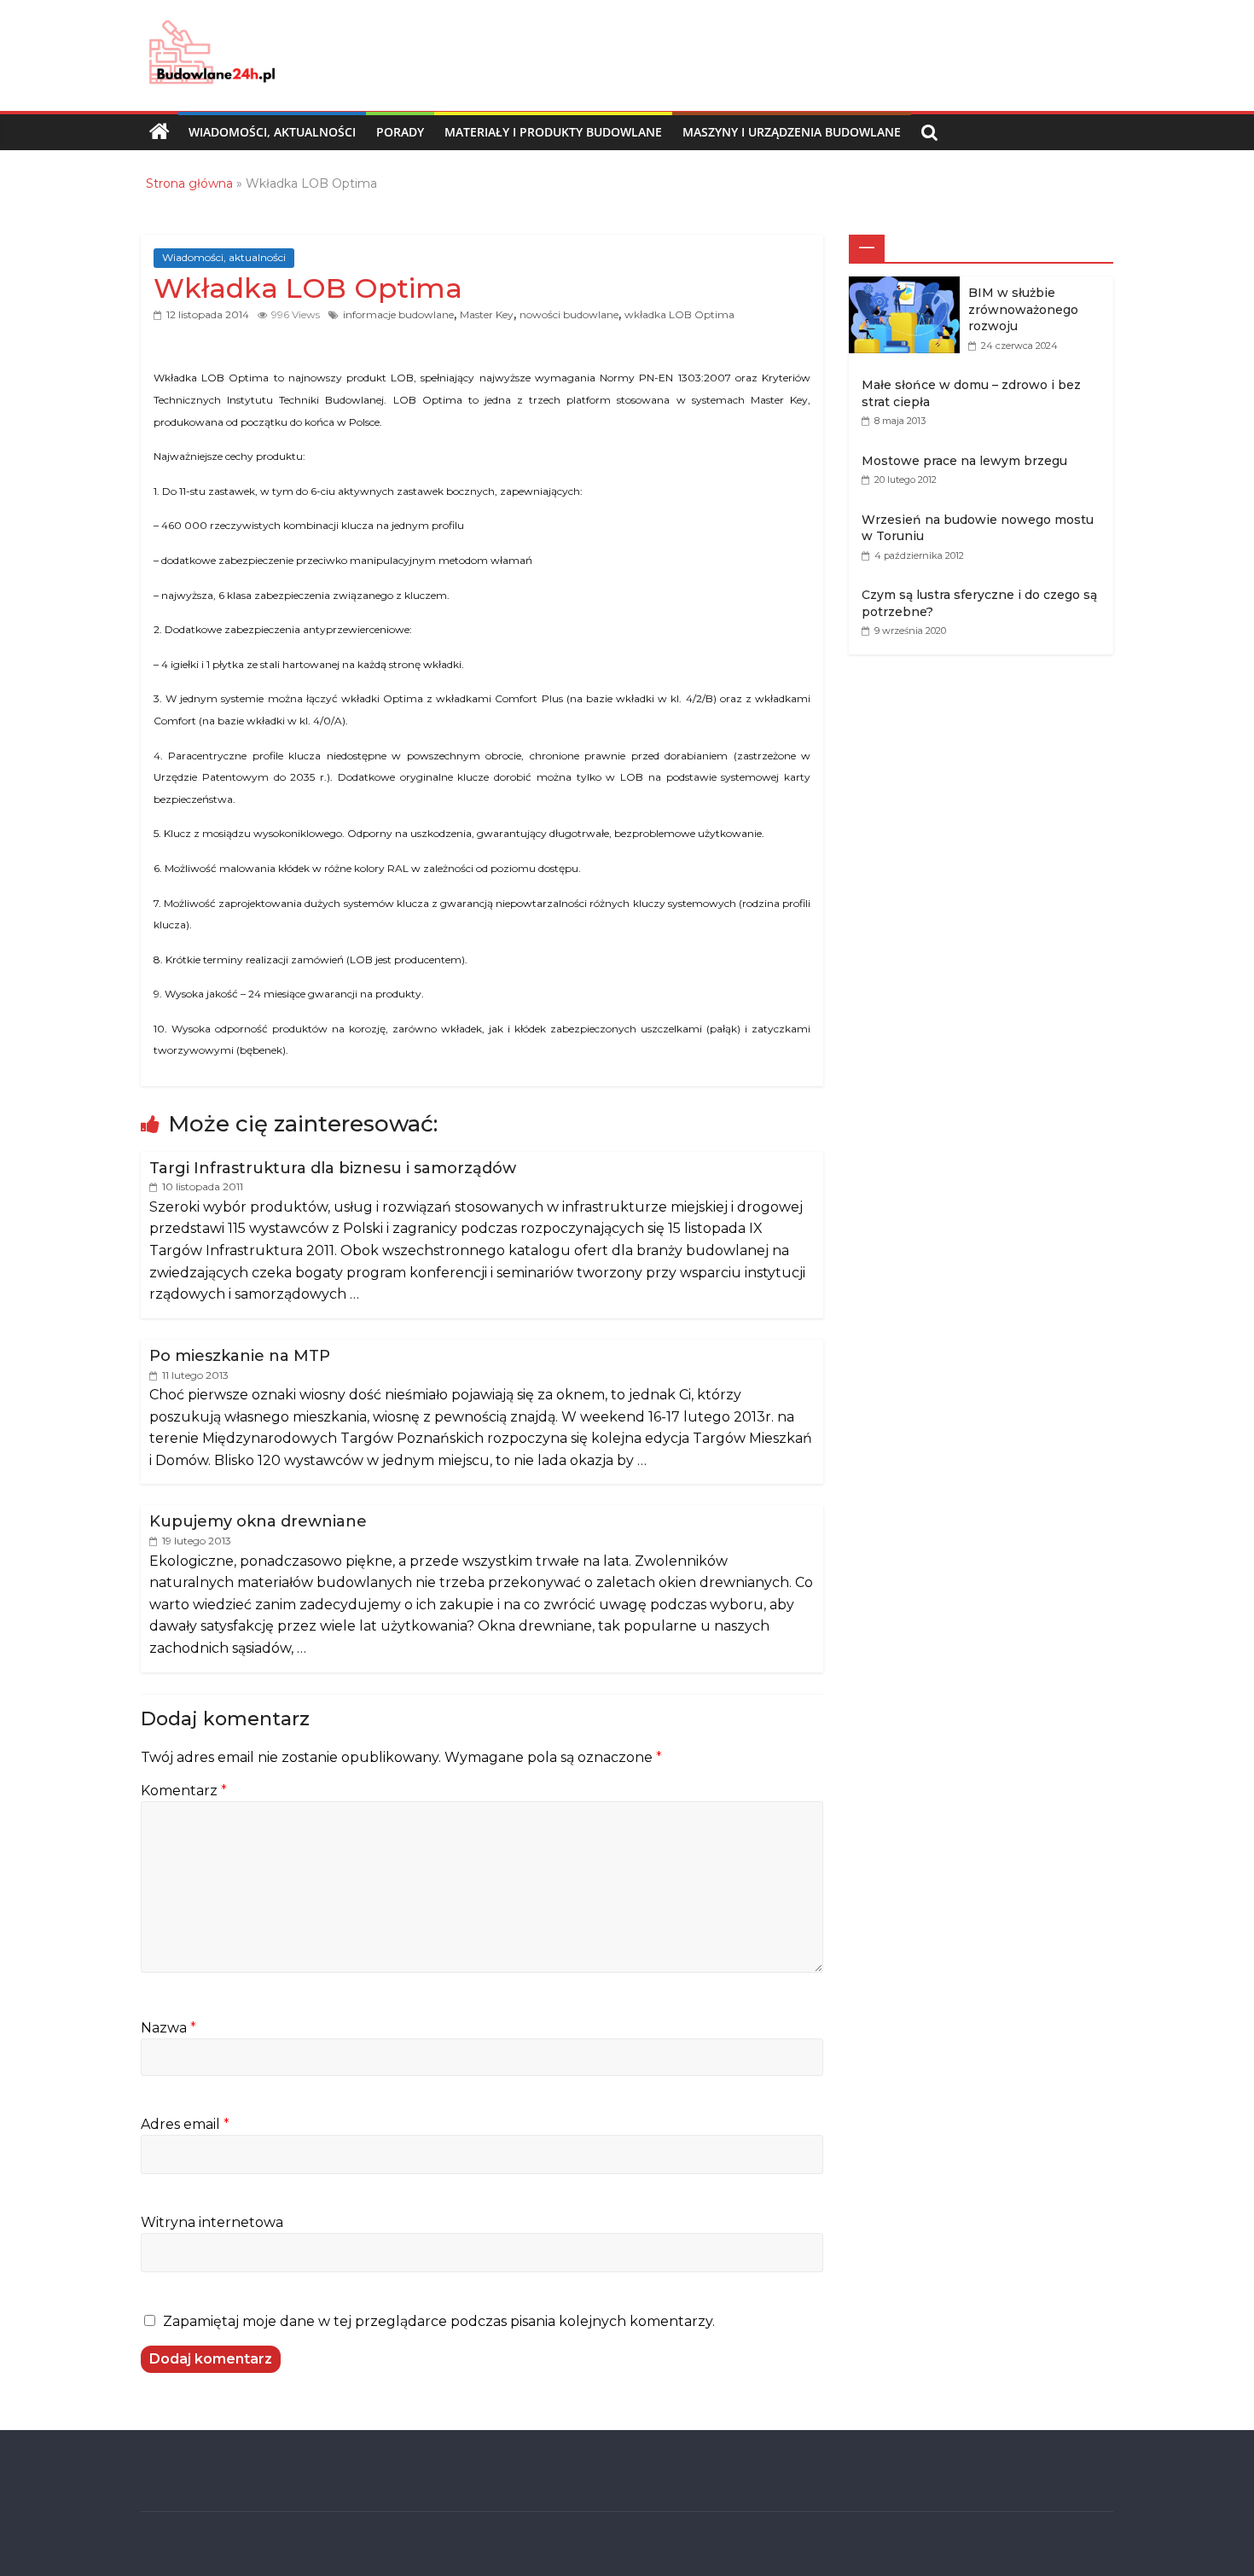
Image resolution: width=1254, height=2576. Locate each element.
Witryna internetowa (212, 2222)
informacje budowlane (398, 314)
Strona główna (189, 183)
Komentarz (184, 1791)
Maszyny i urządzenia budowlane (792, 132)
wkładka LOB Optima (679, 314)
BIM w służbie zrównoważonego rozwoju (1023, 309)
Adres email (185, 2124)
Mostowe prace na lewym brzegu (964, 461)
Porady (400, 132)
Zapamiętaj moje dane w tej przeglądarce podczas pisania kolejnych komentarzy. (439, 2321)
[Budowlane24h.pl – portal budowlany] (160, 132)
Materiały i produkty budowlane (553, 132)
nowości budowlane (569, 314)
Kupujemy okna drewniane (258, 1521)
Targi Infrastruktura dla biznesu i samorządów (333, 1168)
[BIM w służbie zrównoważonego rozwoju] (909, 285)
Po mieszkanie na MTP (240, 1356)
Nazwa (168, 2028)
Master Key (487, 314)
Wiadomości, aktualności (272, 132)
